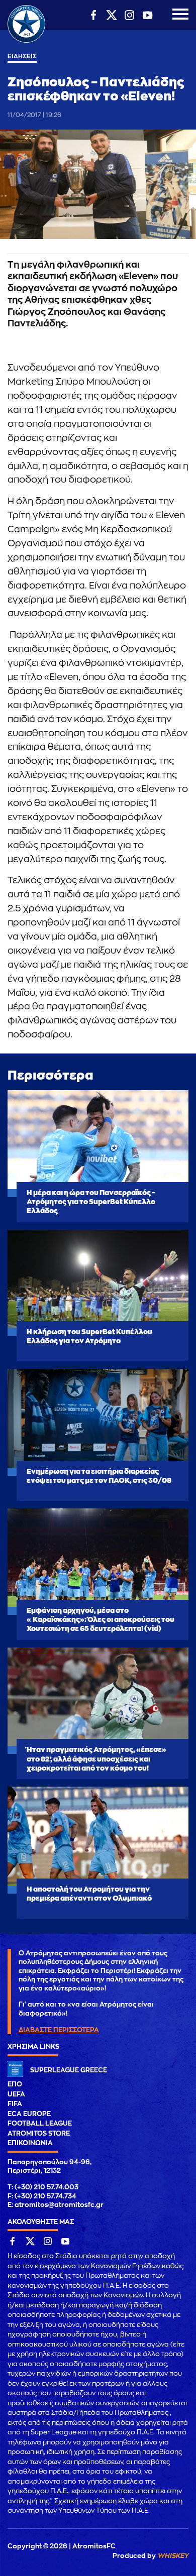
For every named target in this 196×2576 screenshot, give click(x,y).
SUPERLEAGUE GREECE (69, 2070)
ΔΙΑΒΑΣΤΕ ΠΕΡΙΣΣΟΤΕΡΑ (59, 2030)
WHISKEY (173, 2556)
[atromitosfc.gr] (26, 41)
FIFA (15, 2104)
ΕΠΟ (15, 2084)
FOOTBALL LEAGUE (40, 2123)
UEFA (16, 2094)
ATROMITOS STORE (39, 2133)
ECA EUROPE (29, 2114)
